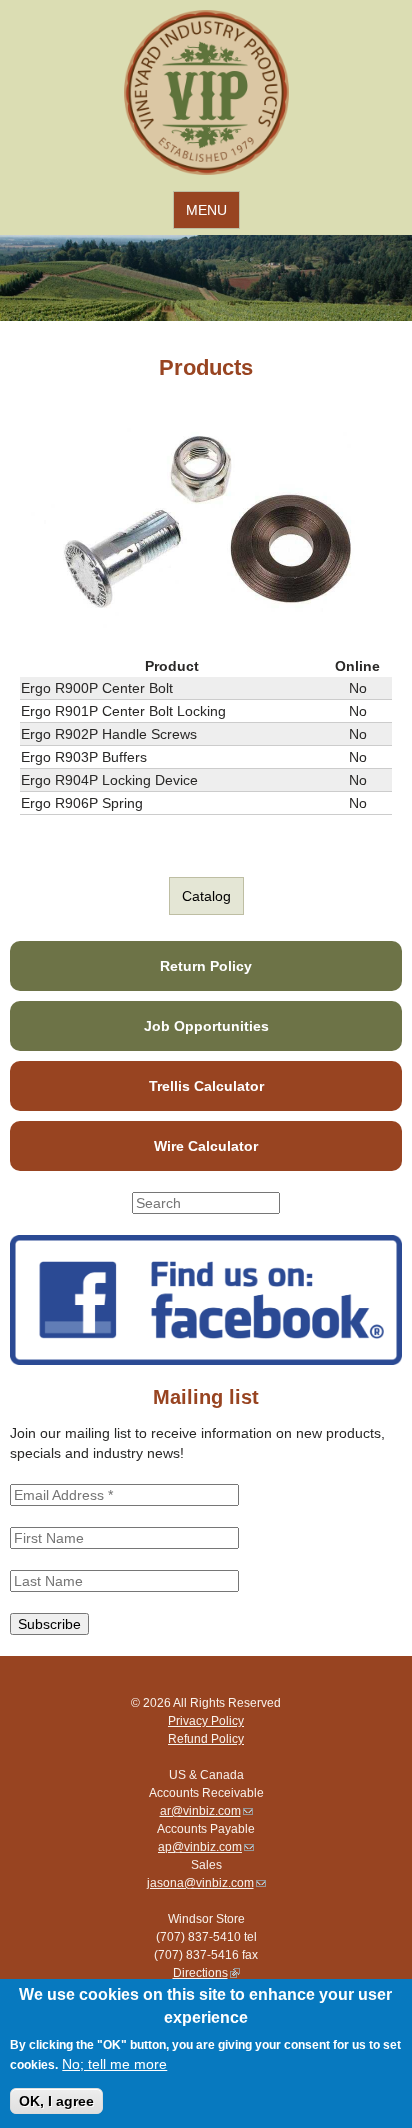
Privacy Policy (206, 1721)
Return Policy (206, 966)
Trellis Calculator (206, 1086)
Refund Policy (206, 1739)
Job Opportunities (206, 1026)
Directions (206, 1973)
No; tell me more (114, 2064)
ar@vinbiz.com (206, 1811)
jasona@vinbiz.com (206, 1883)
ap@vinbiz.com (206, 1847)
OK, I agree (56, 2101)
